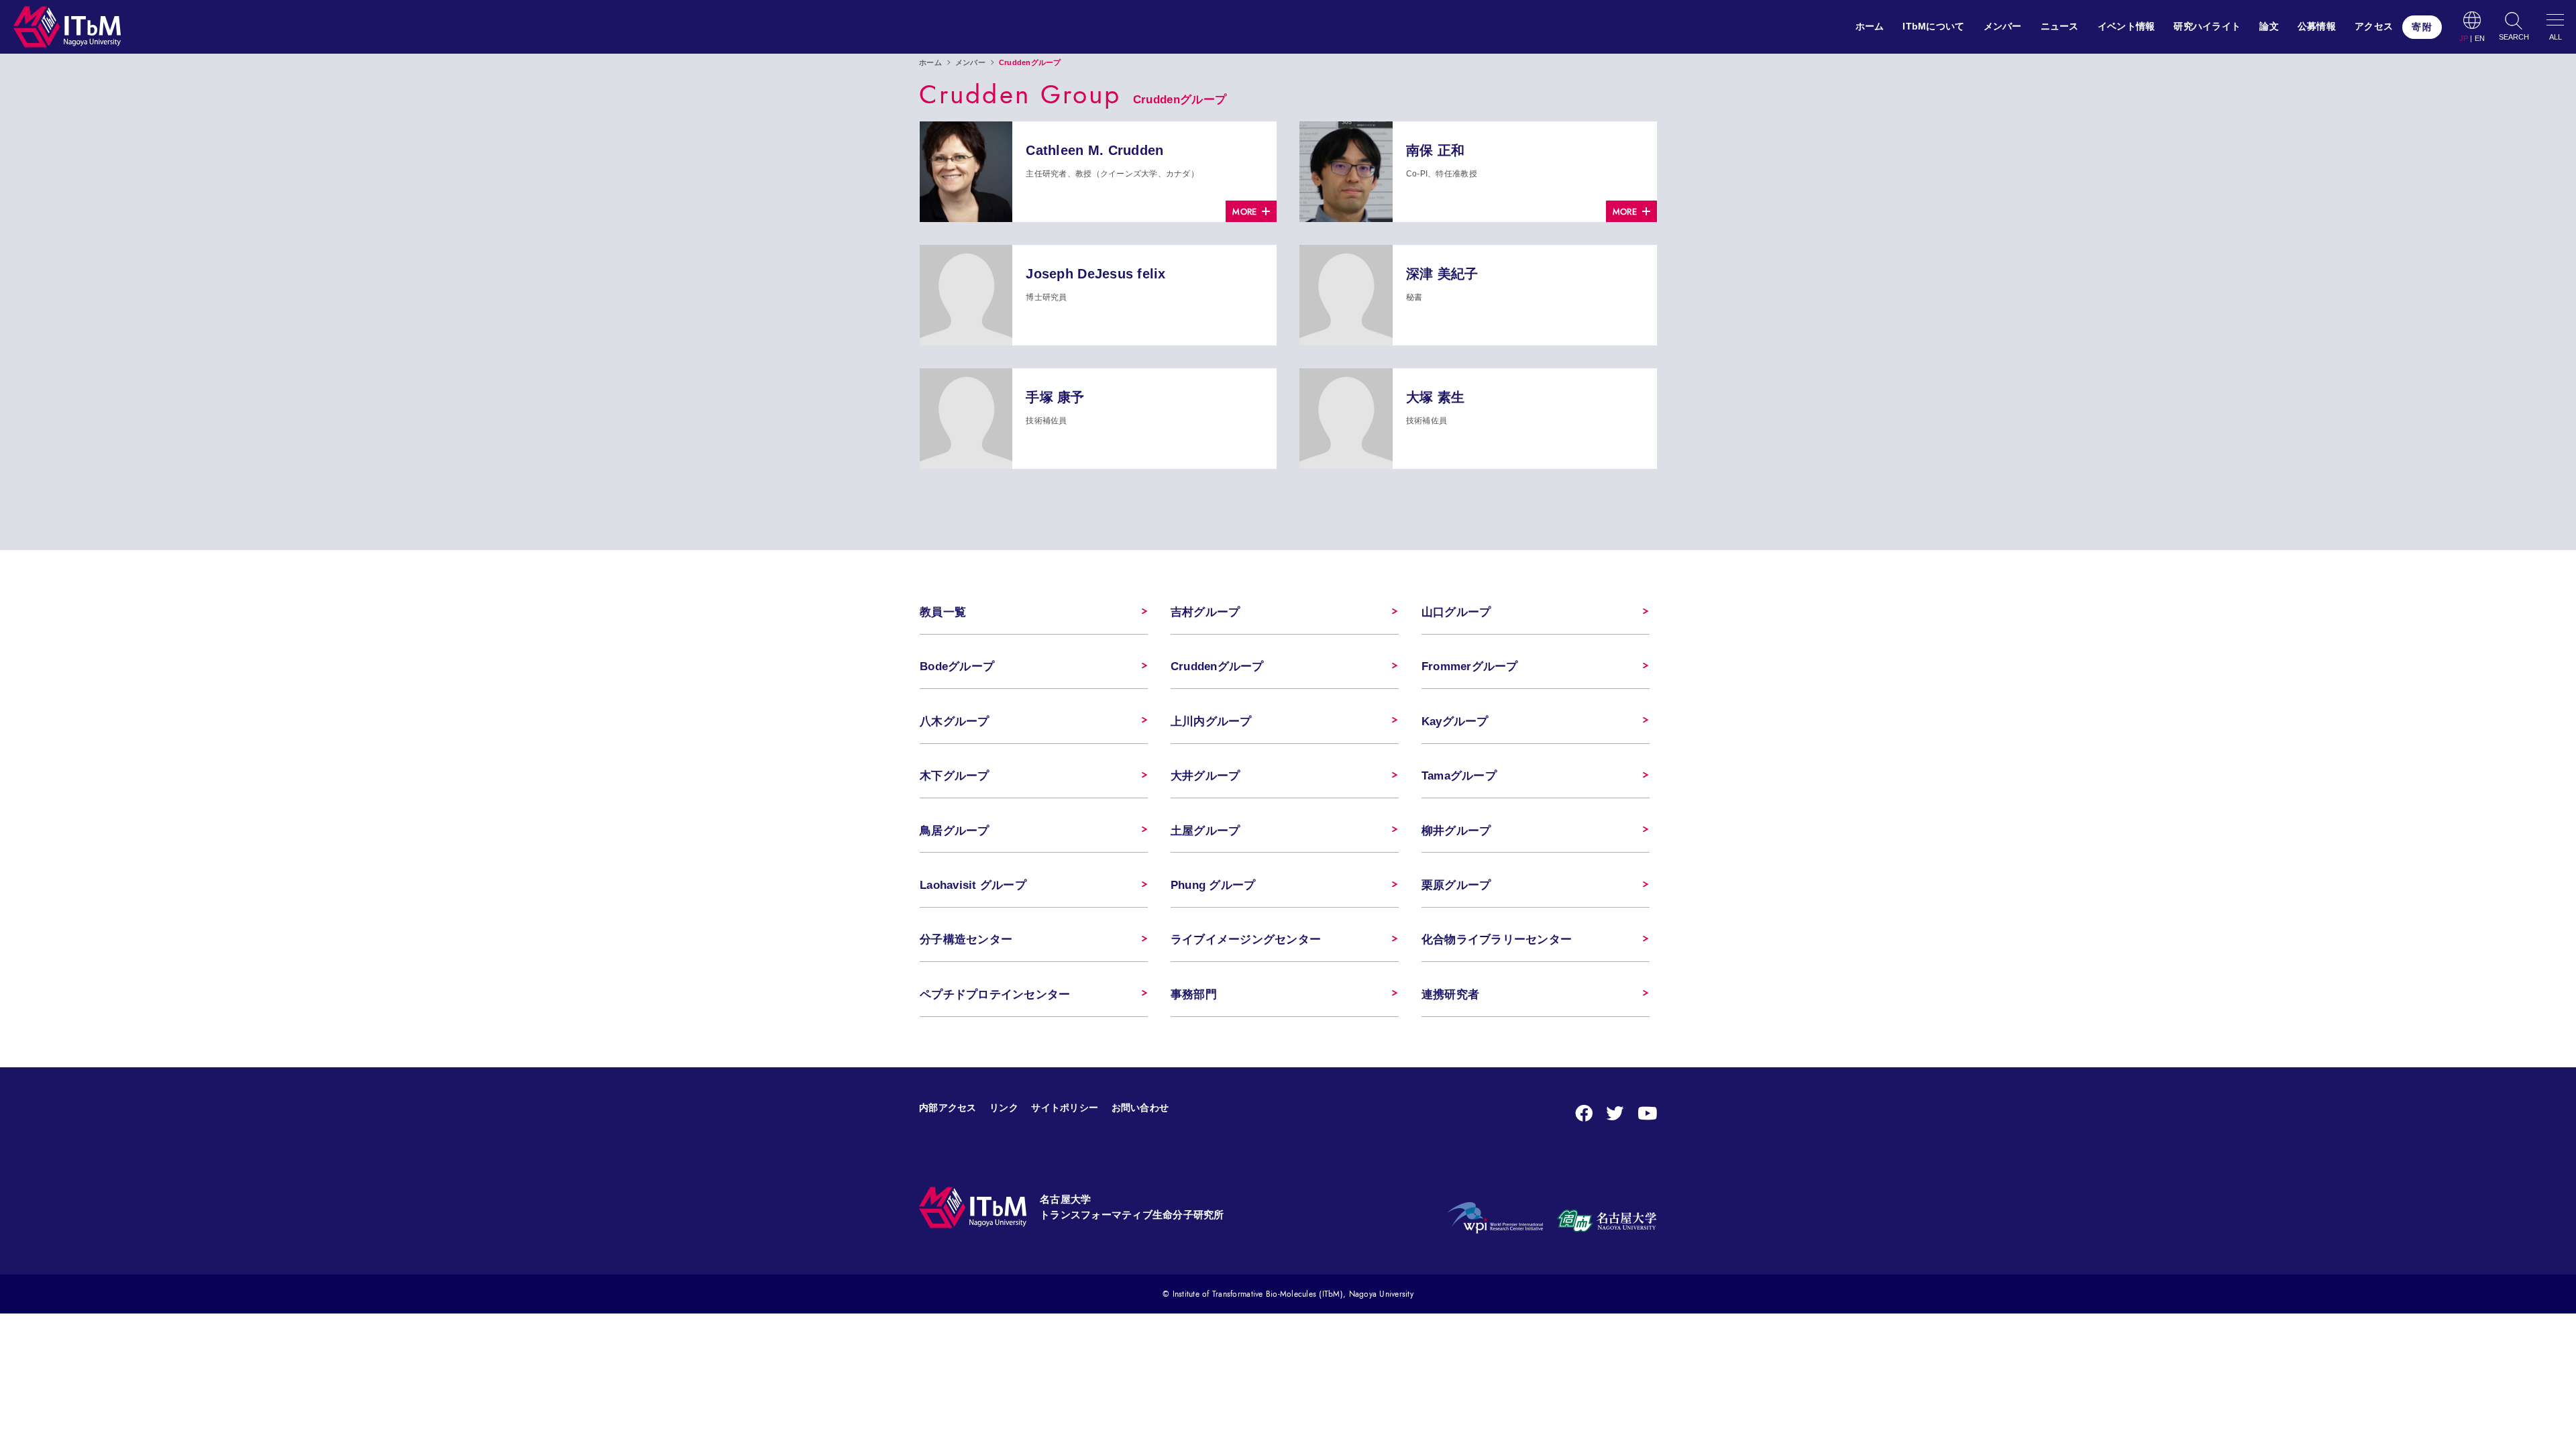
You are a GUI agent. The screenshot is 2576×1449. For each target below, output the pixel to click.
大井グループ (1205, 776)
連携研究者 (1450, 995)
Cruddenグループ (1217, 666)
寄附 (2422, 27)
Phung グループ (1213, 885)
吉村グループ (1205, 612)
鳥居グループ (955, 831)
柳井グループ (1456, 831)
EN (2480, 39)
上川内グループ (1211, 721)
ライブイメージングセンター (1246, 940)
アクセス (2374, 26)
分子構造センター (966, 940)
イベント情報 (2127, 26)
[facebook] (1584, 1114)
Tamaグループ (1459, 776)
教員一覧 (943, 612)
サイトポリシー (1065, 1108)
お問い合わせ (1140, 1108)
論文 (2269, 26)
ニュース (2060, 26)
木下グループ (955, 776)
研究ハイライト (2207, 26)
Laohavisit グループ (973, 885)
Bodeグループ (957, 666)
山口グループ (1456, 612)
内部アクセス (948, 1108)
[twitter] (1615, 1114)
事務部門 (1194, 995)
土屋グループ (1205, 831)
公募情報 (2317, 26)
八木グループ (955, 721)
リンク (1004, 1108)
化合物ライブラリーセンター (1497, 940)
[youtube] (1647, 1114)
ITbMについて (1933, 26)
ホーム (1870, 26)
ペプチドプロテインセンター (995, 995)
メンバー (2003, 26)
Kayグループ (1455, 721)
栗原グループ (1456, 885)
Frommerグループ (1470, 666)
